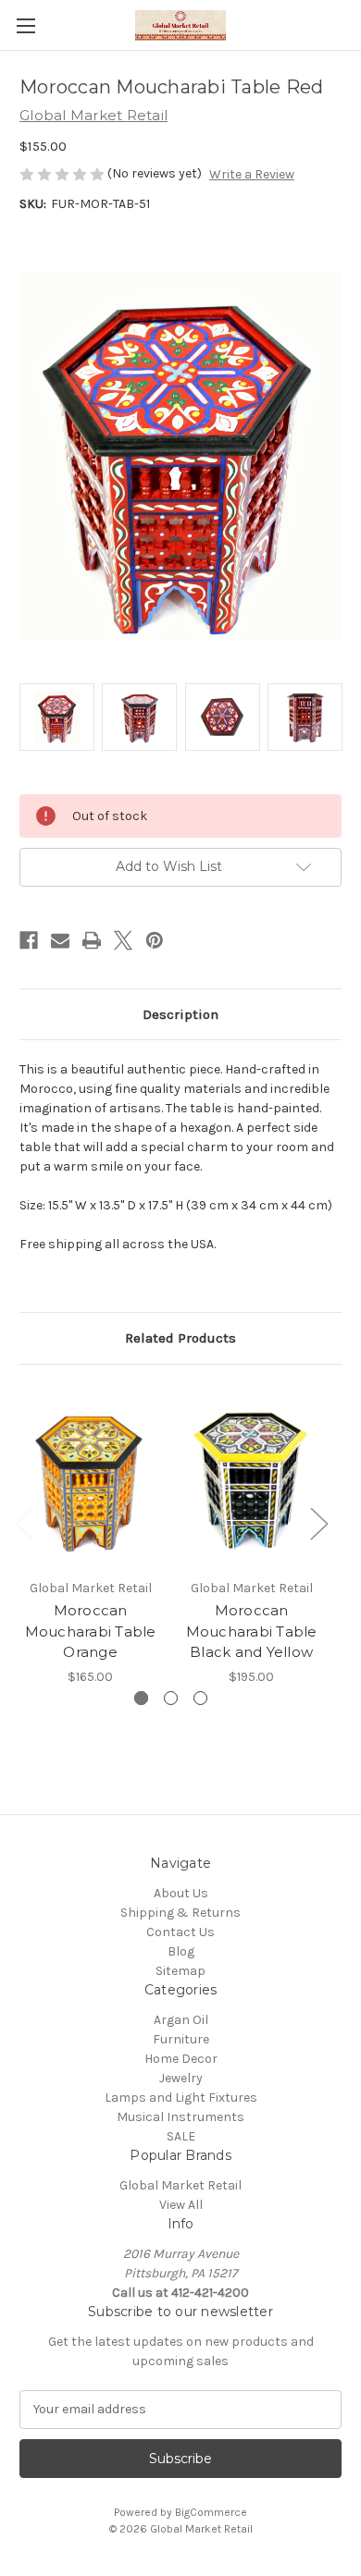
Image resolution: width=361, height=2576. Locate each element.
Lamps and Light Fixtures (181, 2098)
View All (181, 2205)
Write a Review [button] (252, 174)
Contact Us (180, 1932)
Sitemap (180, 1971)
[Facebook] (29, 940)
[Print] (92, 940)
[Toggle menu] (25, 25)
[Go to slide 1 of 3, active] (141, 1698)
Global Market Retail (180, 2185)
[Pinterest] (155, 940)
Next (318, 1522)
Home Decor (181, 2059)
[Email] (60, 940)
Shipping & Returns (180, 1913)
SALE (181, 2136)
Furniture (181, 2039)
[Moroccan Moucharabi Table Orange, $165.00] (90, 1477)
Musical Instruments (180, 2117)
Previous (24, 1522)
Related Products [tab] (180, 1338)
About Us (181, 1893)
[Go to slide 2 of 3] (171, 1698)
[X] (123, 940)
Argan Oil (181, 2020)
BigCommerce (211, 2512)
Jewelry (181, 2078)
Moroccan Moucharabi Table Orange (91, 1631)
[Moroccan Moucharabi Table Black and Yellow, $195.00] (251, 1477)
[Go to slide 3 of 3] (200, 1698)
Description (180, 1014)
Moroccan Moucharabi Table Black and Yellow (252, 1631)
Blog (181, 1951)
